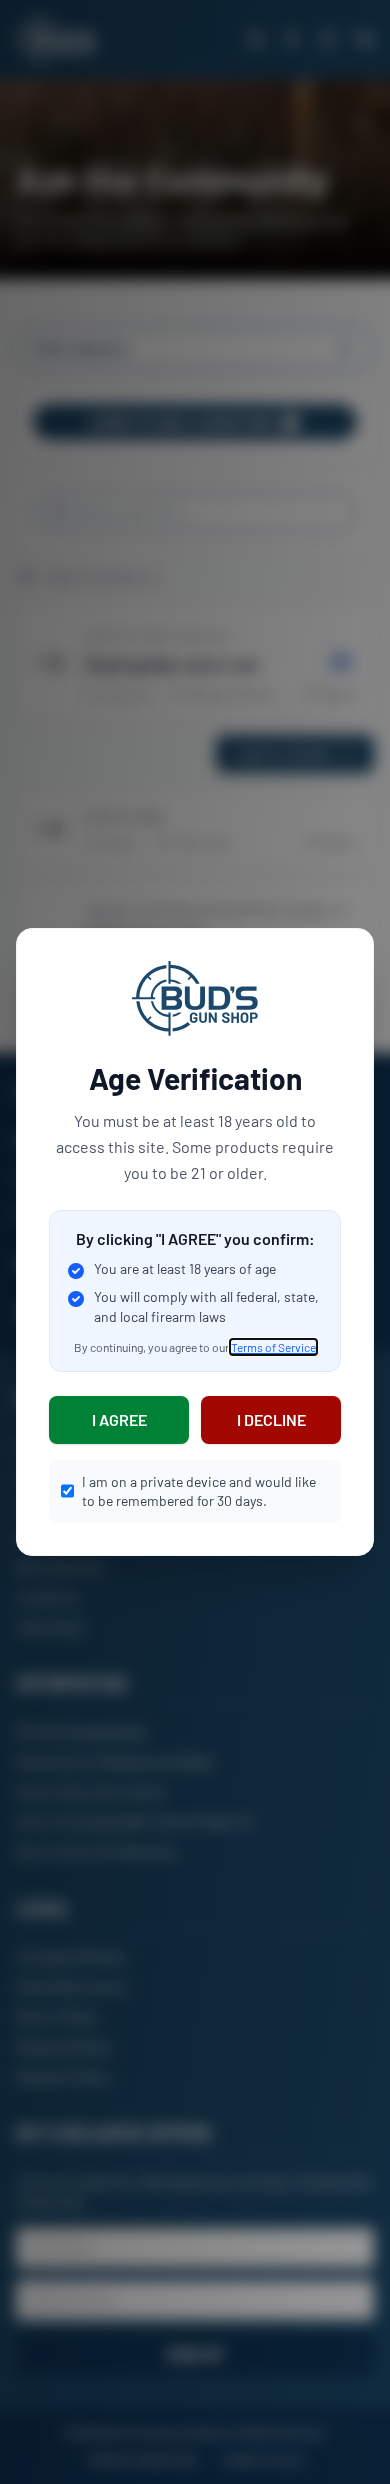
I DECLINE (271, 1419)
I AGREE (119, 1419)
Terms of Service (273, 1347)
